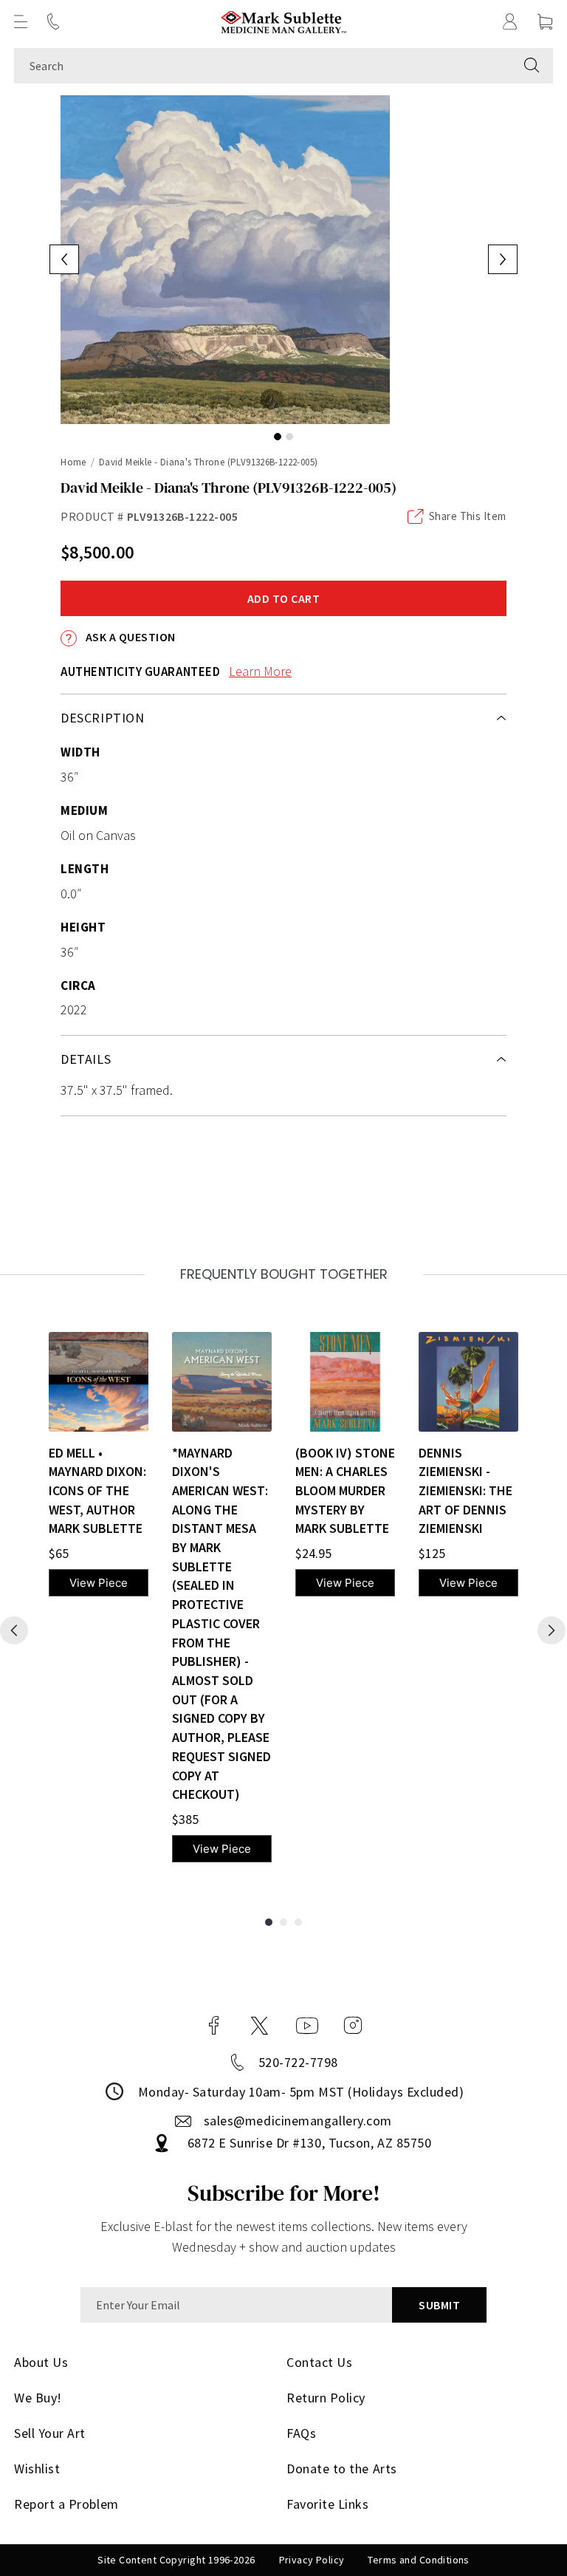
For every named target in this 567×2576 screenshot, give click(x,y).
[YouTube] (307, 2026)
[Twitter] (260, 2026)
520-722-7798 (298, 2062)
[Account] (510, 21)
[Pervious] (14, 1630)
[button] (21, 21)
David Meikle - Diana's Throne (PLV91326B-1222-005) (209, 462)
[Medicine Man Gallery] (284, 22)
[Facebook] (214, 2026)
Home (73, 462)
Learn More (260, 671)
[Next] (551, 1630)
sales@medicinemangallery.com (298, 2121)
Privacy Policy (312, 2560)
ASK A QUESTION (129, 637)
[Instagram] (353, 2026)
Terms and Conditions (418, 2560)
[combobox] (262, 66)
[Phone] (53, 21)
